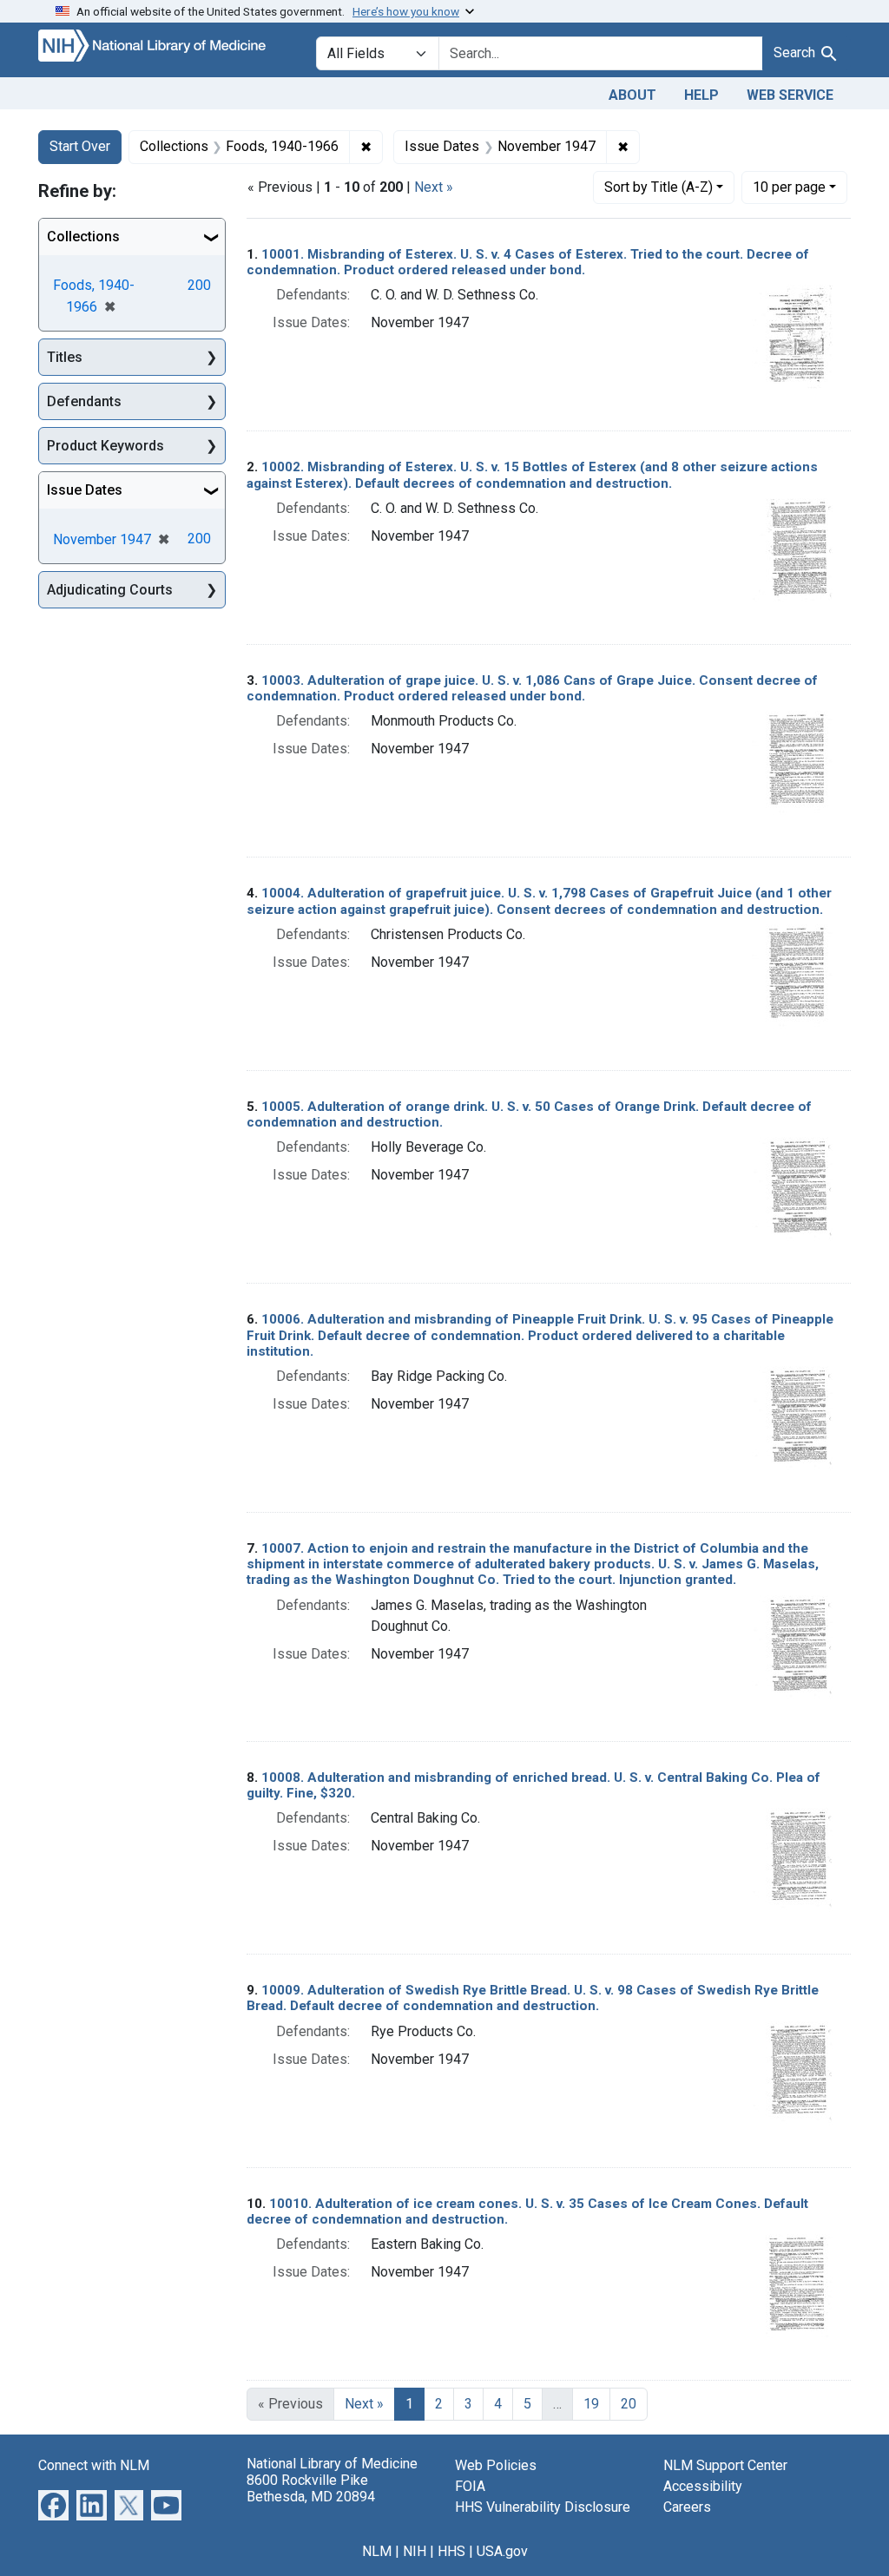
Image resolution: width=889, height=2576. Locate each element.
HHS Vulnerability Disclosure (543, 2507)
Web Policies (496, 2465)
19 (591, 2404)
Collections (83, 237)
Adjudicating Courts (110, 590)
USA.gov (502, 2551)
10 (789, 187)
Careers (687, 2507)
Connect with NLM (94, 2465)
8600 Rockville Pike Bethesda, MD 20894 (311, 2488)
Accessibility (703, 2486)
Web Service (790, 95)
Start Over (80, 146)
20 (629, 2404)
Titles (65, 357)
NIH (415, 2551)
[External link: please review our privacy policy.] (53, 2504)
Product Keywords (105, 446)
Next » (434, 187)
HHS (451, 2551)
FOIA (470, 2486)
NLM (377, 2551)
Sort (659, 187)
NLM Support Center (725, 2465)
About (632, 95)
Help (701, 95)
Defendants (84, 401)
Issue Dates (85, 490)
